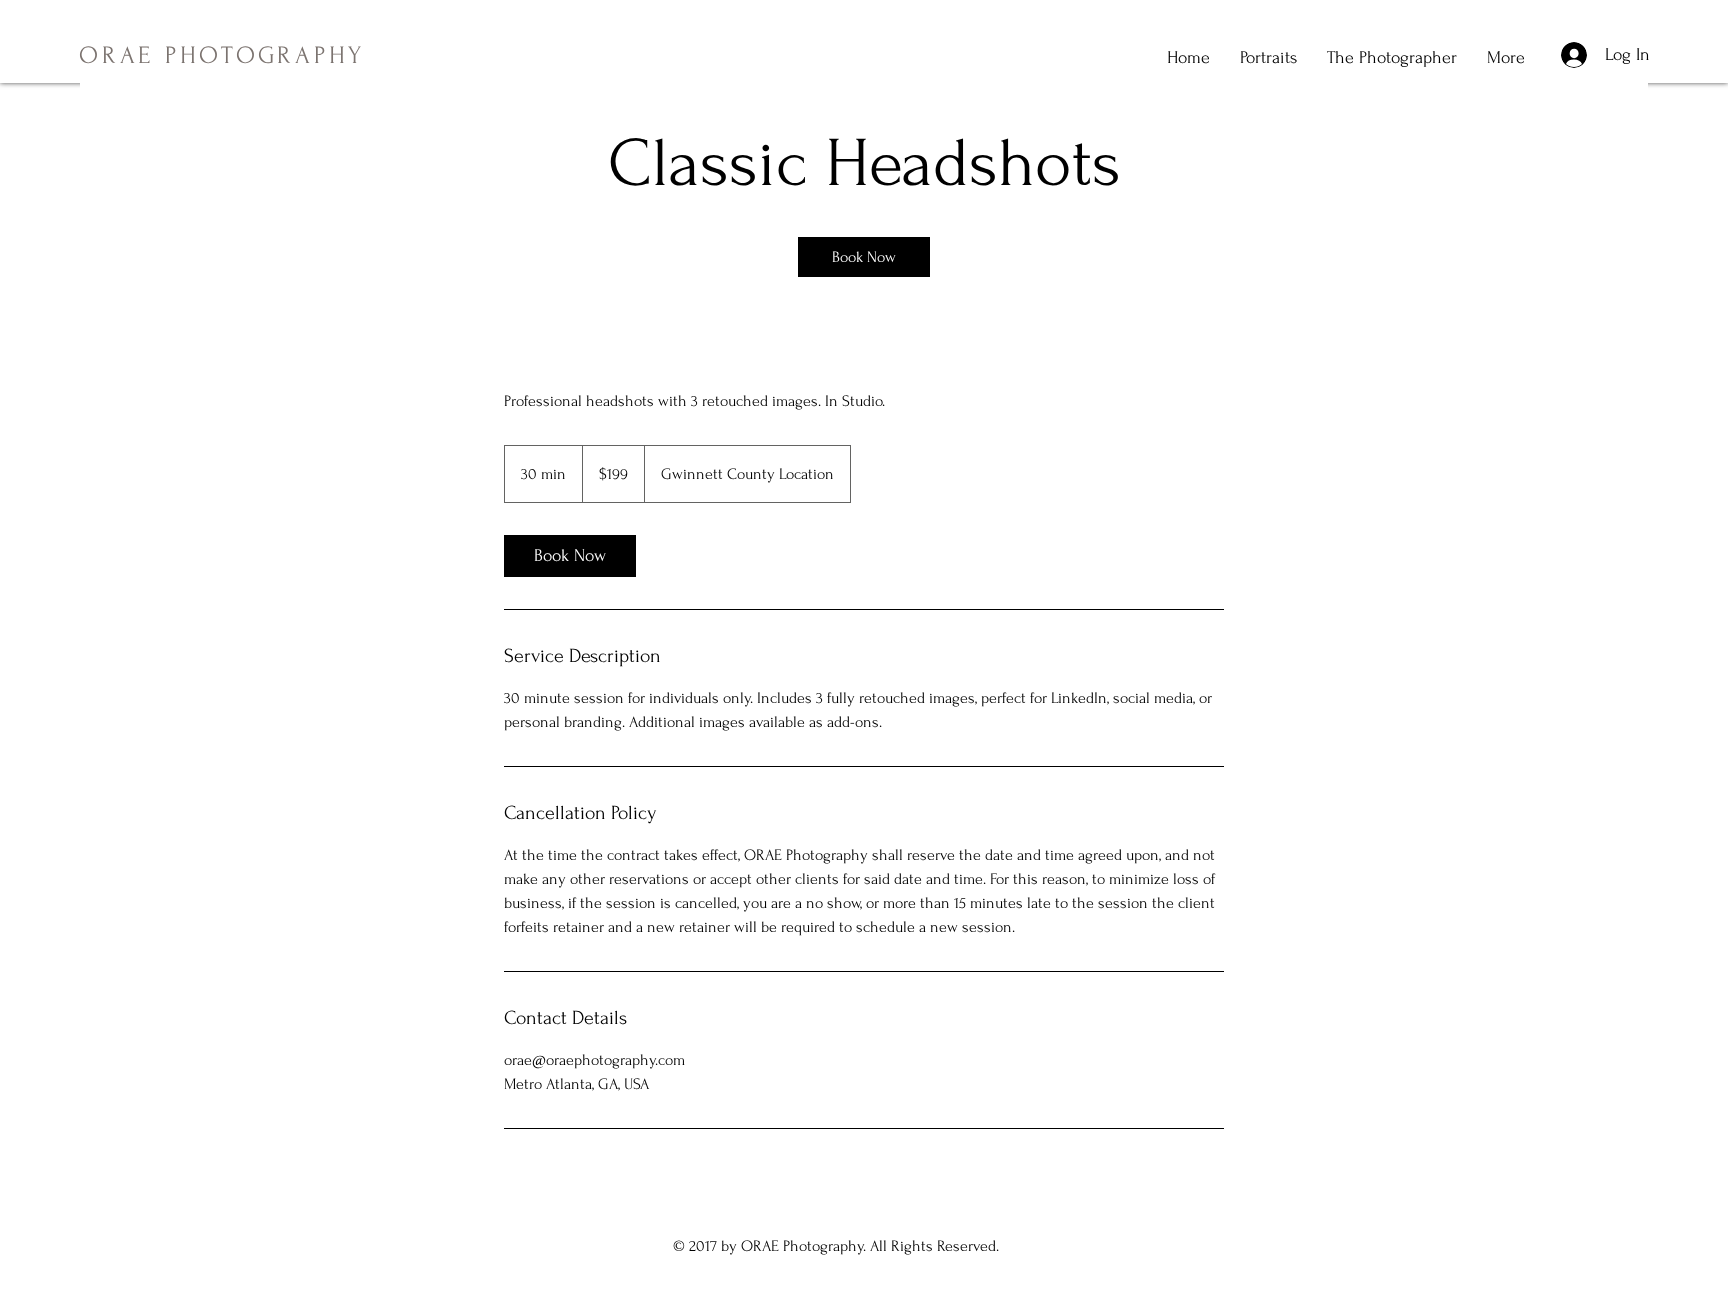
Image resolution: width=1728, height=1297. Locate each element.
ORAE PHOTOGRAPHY (222, 55)
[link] (864, 257)
